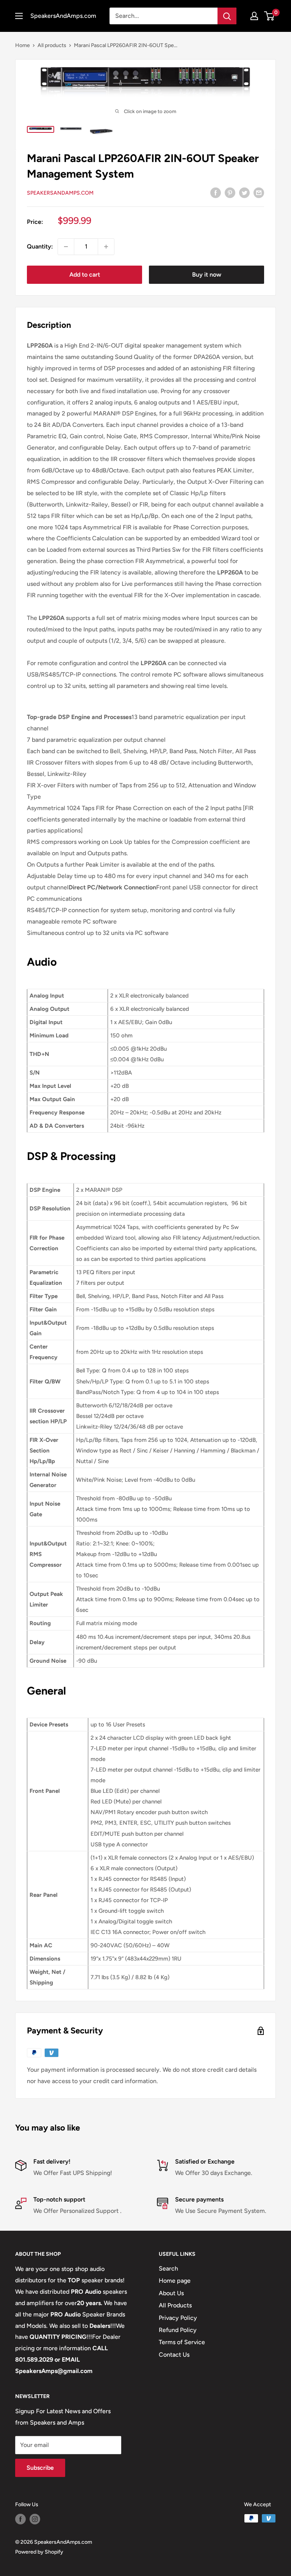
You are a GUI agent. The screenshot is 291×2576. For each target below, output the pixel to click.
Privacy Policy (178, 2318)
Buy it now (207, 275)
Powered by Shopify (39, 2552)
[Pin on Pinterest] (230, 192)
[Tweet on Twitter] (244, 192)
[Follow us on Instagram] (35, 2519)
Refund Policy (178, 2330)
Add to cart (85, 275)
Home (23, 45)
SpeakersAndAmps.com (60, 193)
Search (168, 2268)
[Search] (227, 16)
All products (52, 45)
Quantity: (40, 246)
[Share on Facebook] (216, 192)
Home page (175, 2281)
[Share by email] (259, 192)
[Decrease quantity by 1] (66, 247)
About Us (171, 2293)
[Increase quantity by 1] (106, 247)
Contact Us (174, 2355)
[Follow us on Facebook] (20, 2519)
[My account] (254, 16)
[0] (270, 16)
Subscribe (40, 2468)
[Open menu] (19, 16)
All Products (175, 2305)
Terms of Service (182, 2342)
